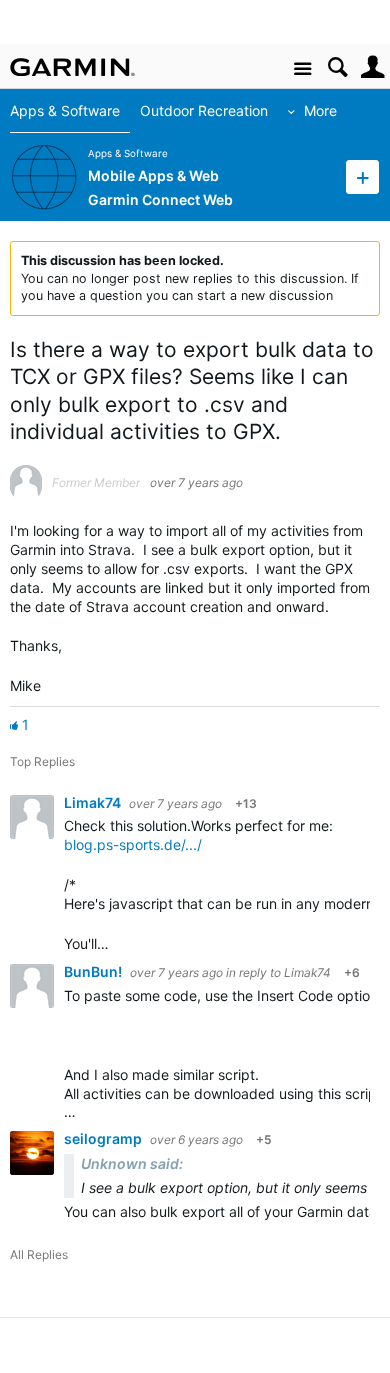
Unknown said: (132, 1163)
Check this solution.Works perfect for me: (198, 825)
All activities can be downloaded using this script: (227, 1093)
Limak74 (94, 802)
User (372, 67)
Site (302, 69)
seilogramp (104, 1138)
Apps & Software (65, 110)
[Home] (72, 67)
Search (337, 67)
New (362, 176)
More (320, 110)
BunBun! (94, 971)
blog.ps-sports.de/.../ (133, 844)
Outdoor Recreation (204, 110)
